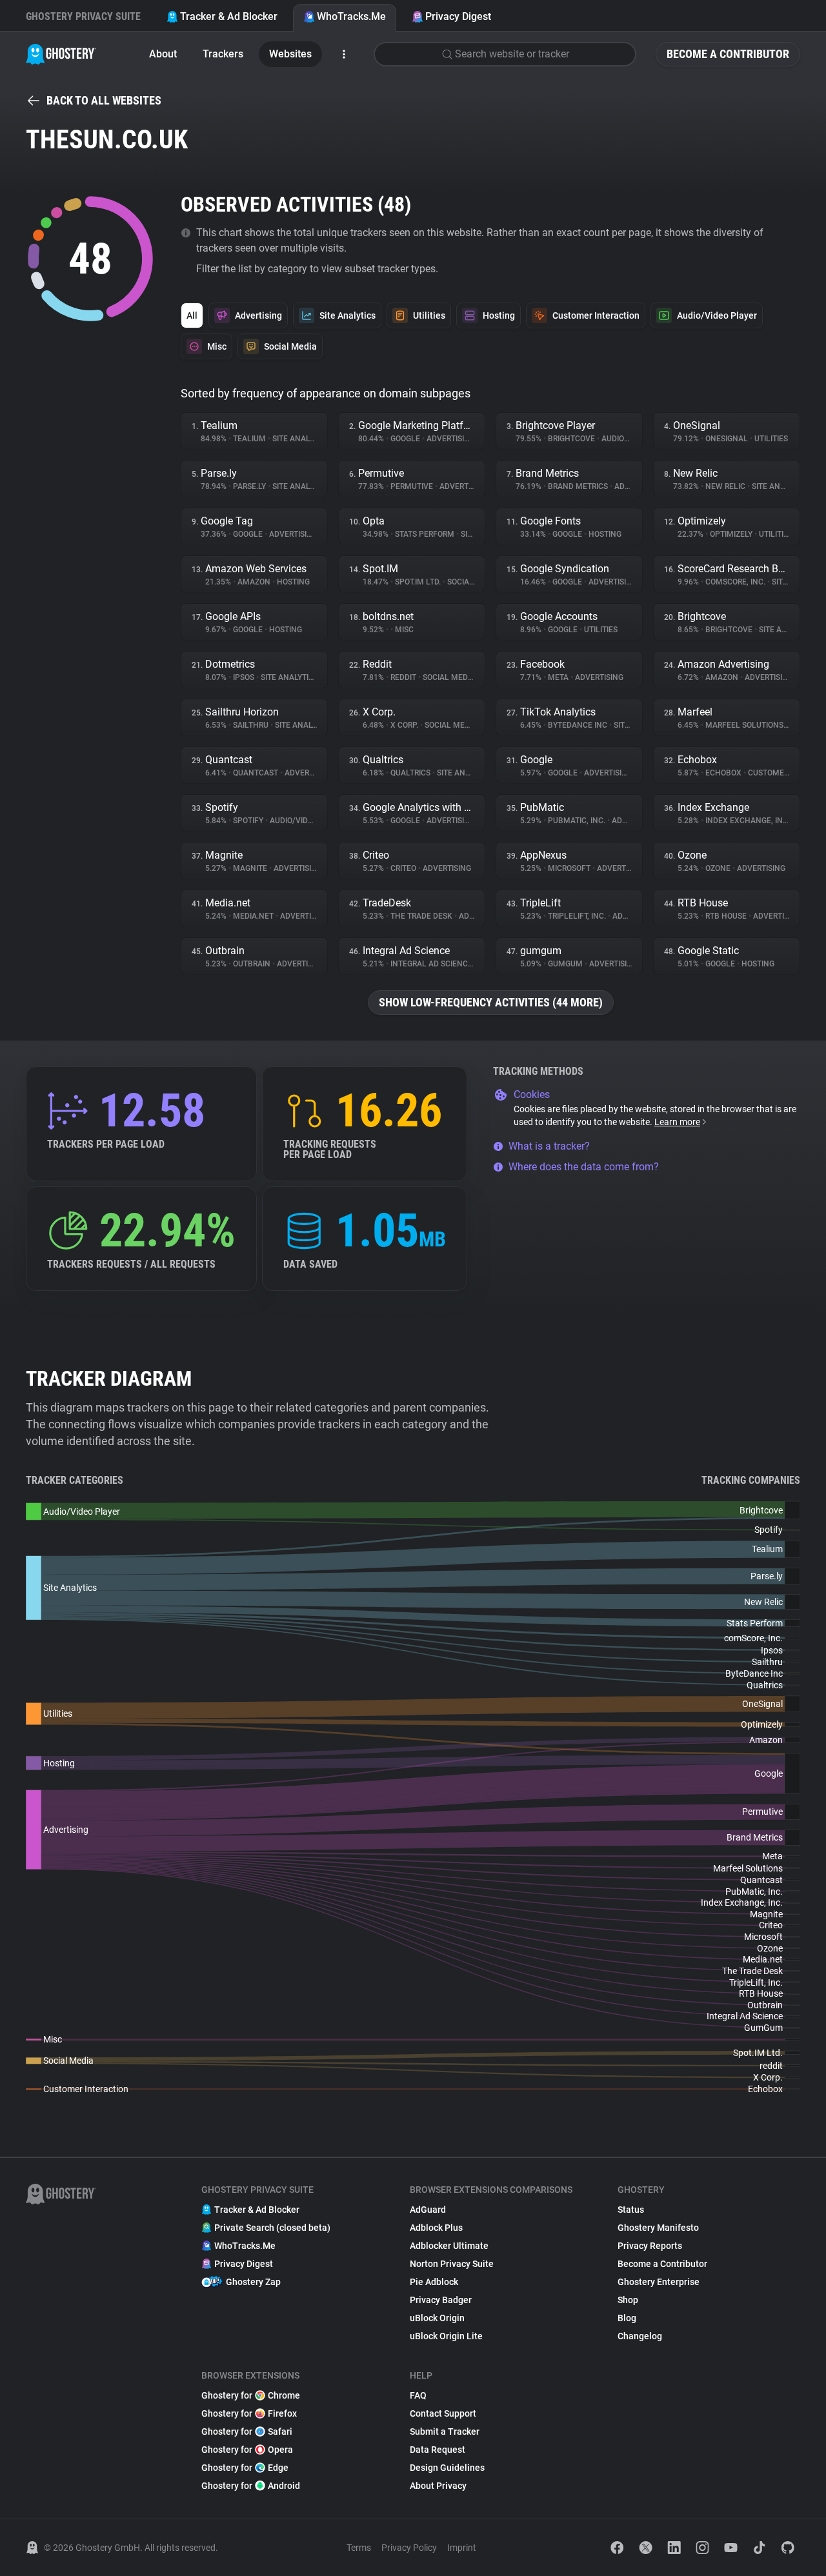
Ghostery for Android (251, 2486)
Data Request (438, 2450)
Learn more (677, 1122)
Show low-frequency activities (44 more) (491, 1002)
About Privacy (438, 2486)
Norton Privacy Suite (452, 2264)
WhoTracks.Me (351, 16)
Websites (290, 54)
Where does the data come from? (584, 1167)
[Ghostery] (61, 54)
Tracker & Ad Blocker (229, 16)
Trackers (223, 54)
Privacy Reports (650, 2246)
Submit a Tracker (445, 2431)
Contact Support (443, 2413)
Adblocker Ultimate (449, 2246)
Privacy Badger (441, 2300)
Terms (359, 2548)
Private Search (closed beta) (272, 2228)
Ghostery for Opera (247, 2450)
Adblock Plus (436, 2228)
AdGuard (428, 2210)
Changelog (640, 2336)
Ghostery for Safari (247, 2431)
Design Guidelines (447, 2468)
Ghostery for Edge (245, 2468)
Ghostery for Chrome (251, 2395)
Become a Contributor (728, 54)
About (163, 54)
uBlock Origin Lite (446, 2336)
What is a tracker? (549, 1146)
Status (631, 2210)
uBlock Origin (437, 2318)
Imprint (462, 2548)
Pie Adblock (434, 2282)
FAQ (418, 2395)
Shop (628, 2300)
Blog (627, 2318)
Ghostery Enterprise (659, 2282)
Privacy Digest (458, 16)
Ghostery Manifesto (658, 2228)
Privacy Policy (409, 2548)
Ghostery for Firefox (249, 2413)
